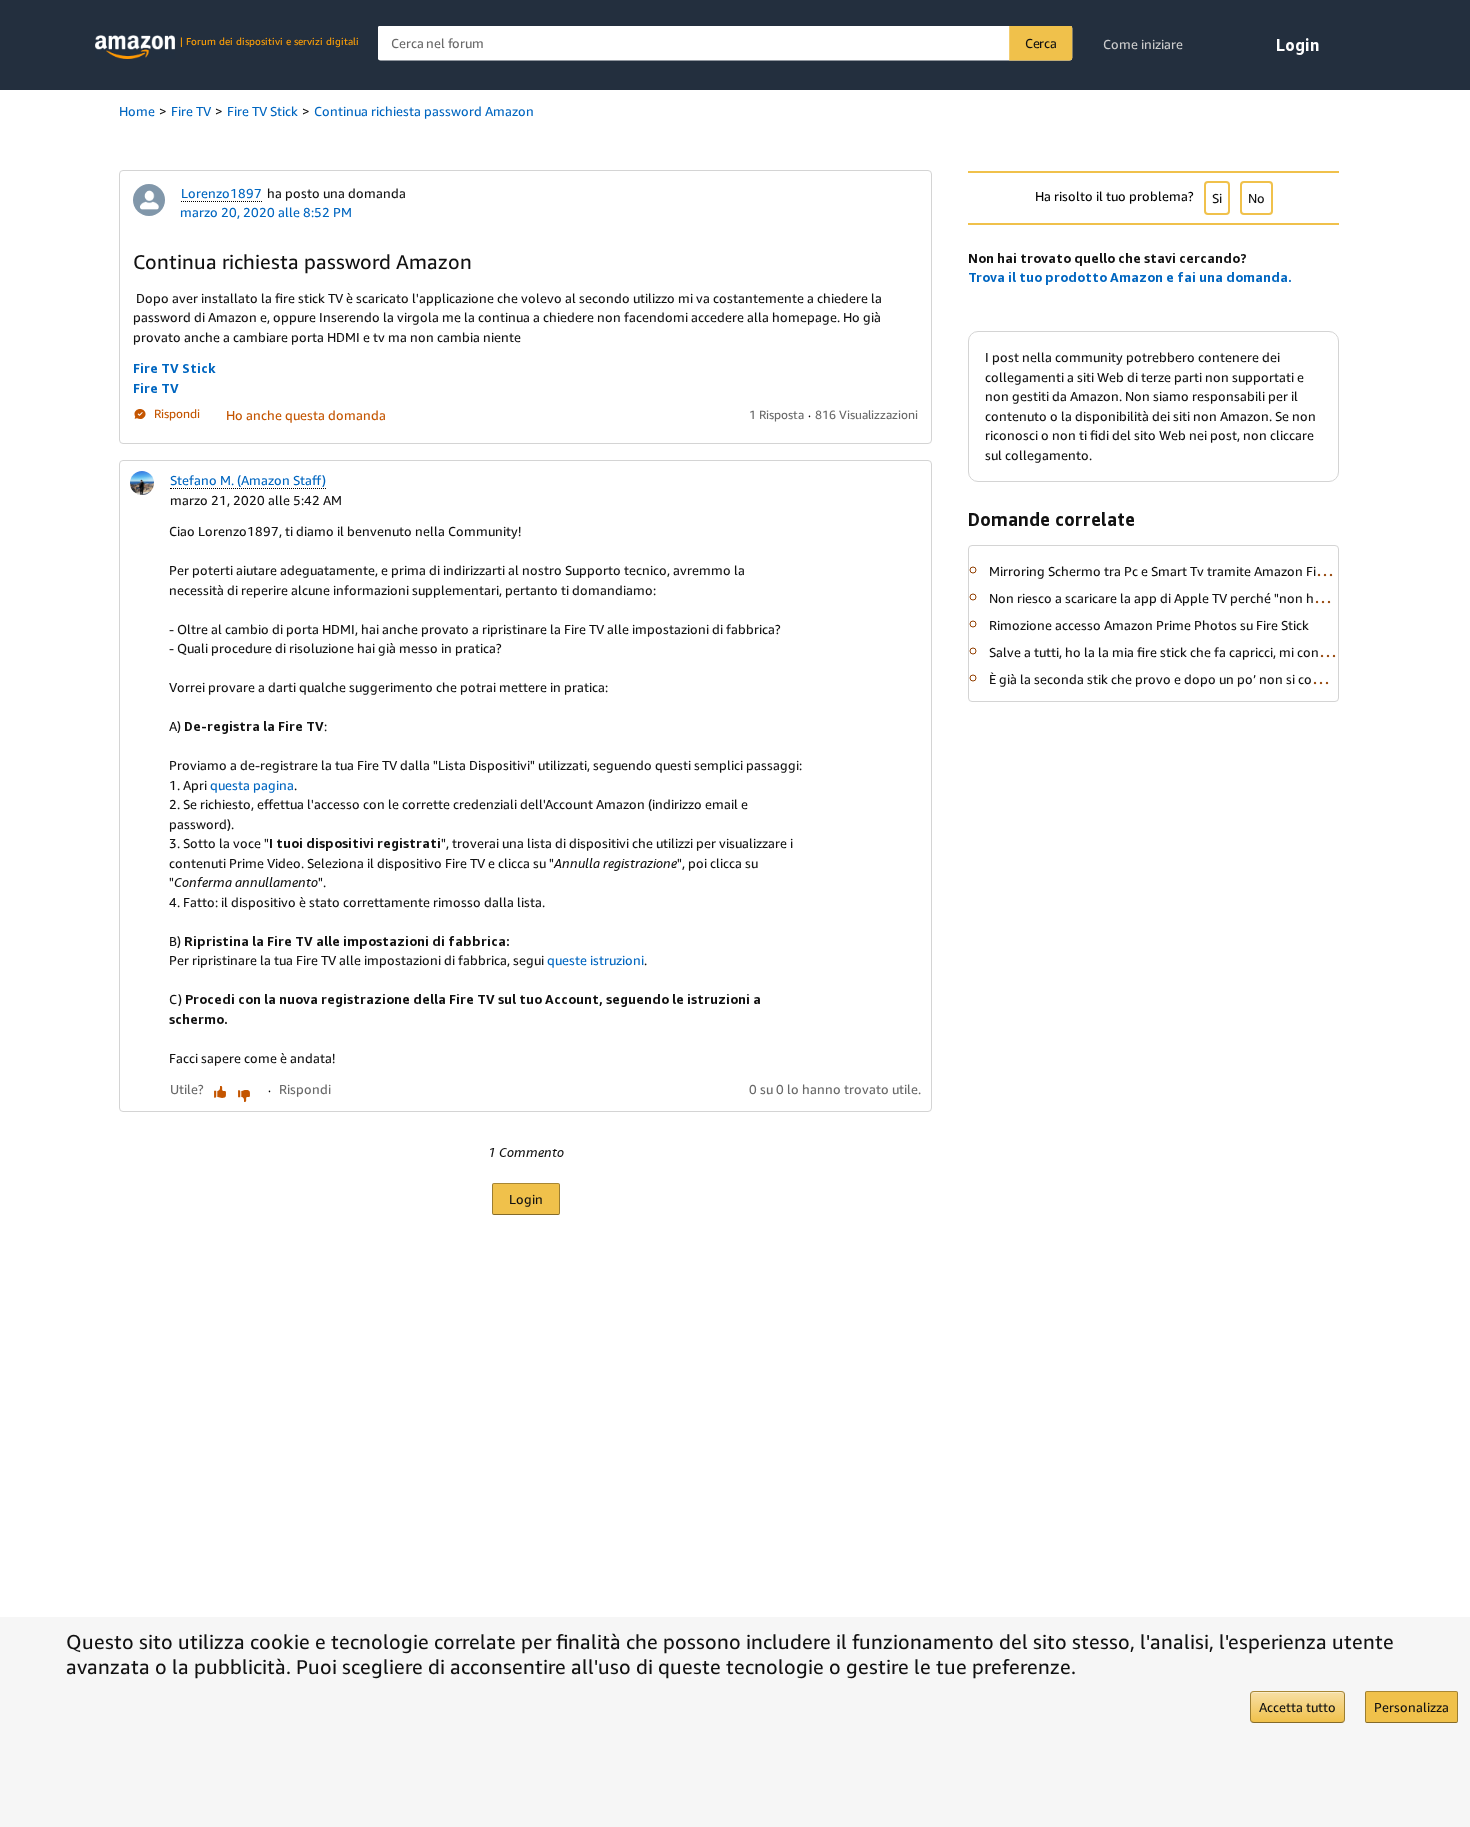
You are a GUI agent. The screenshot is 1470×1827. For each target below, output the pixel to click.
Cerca (1041, 43)
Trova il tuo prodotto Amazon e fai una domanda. (1130, 277)
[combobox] (725, 43)
